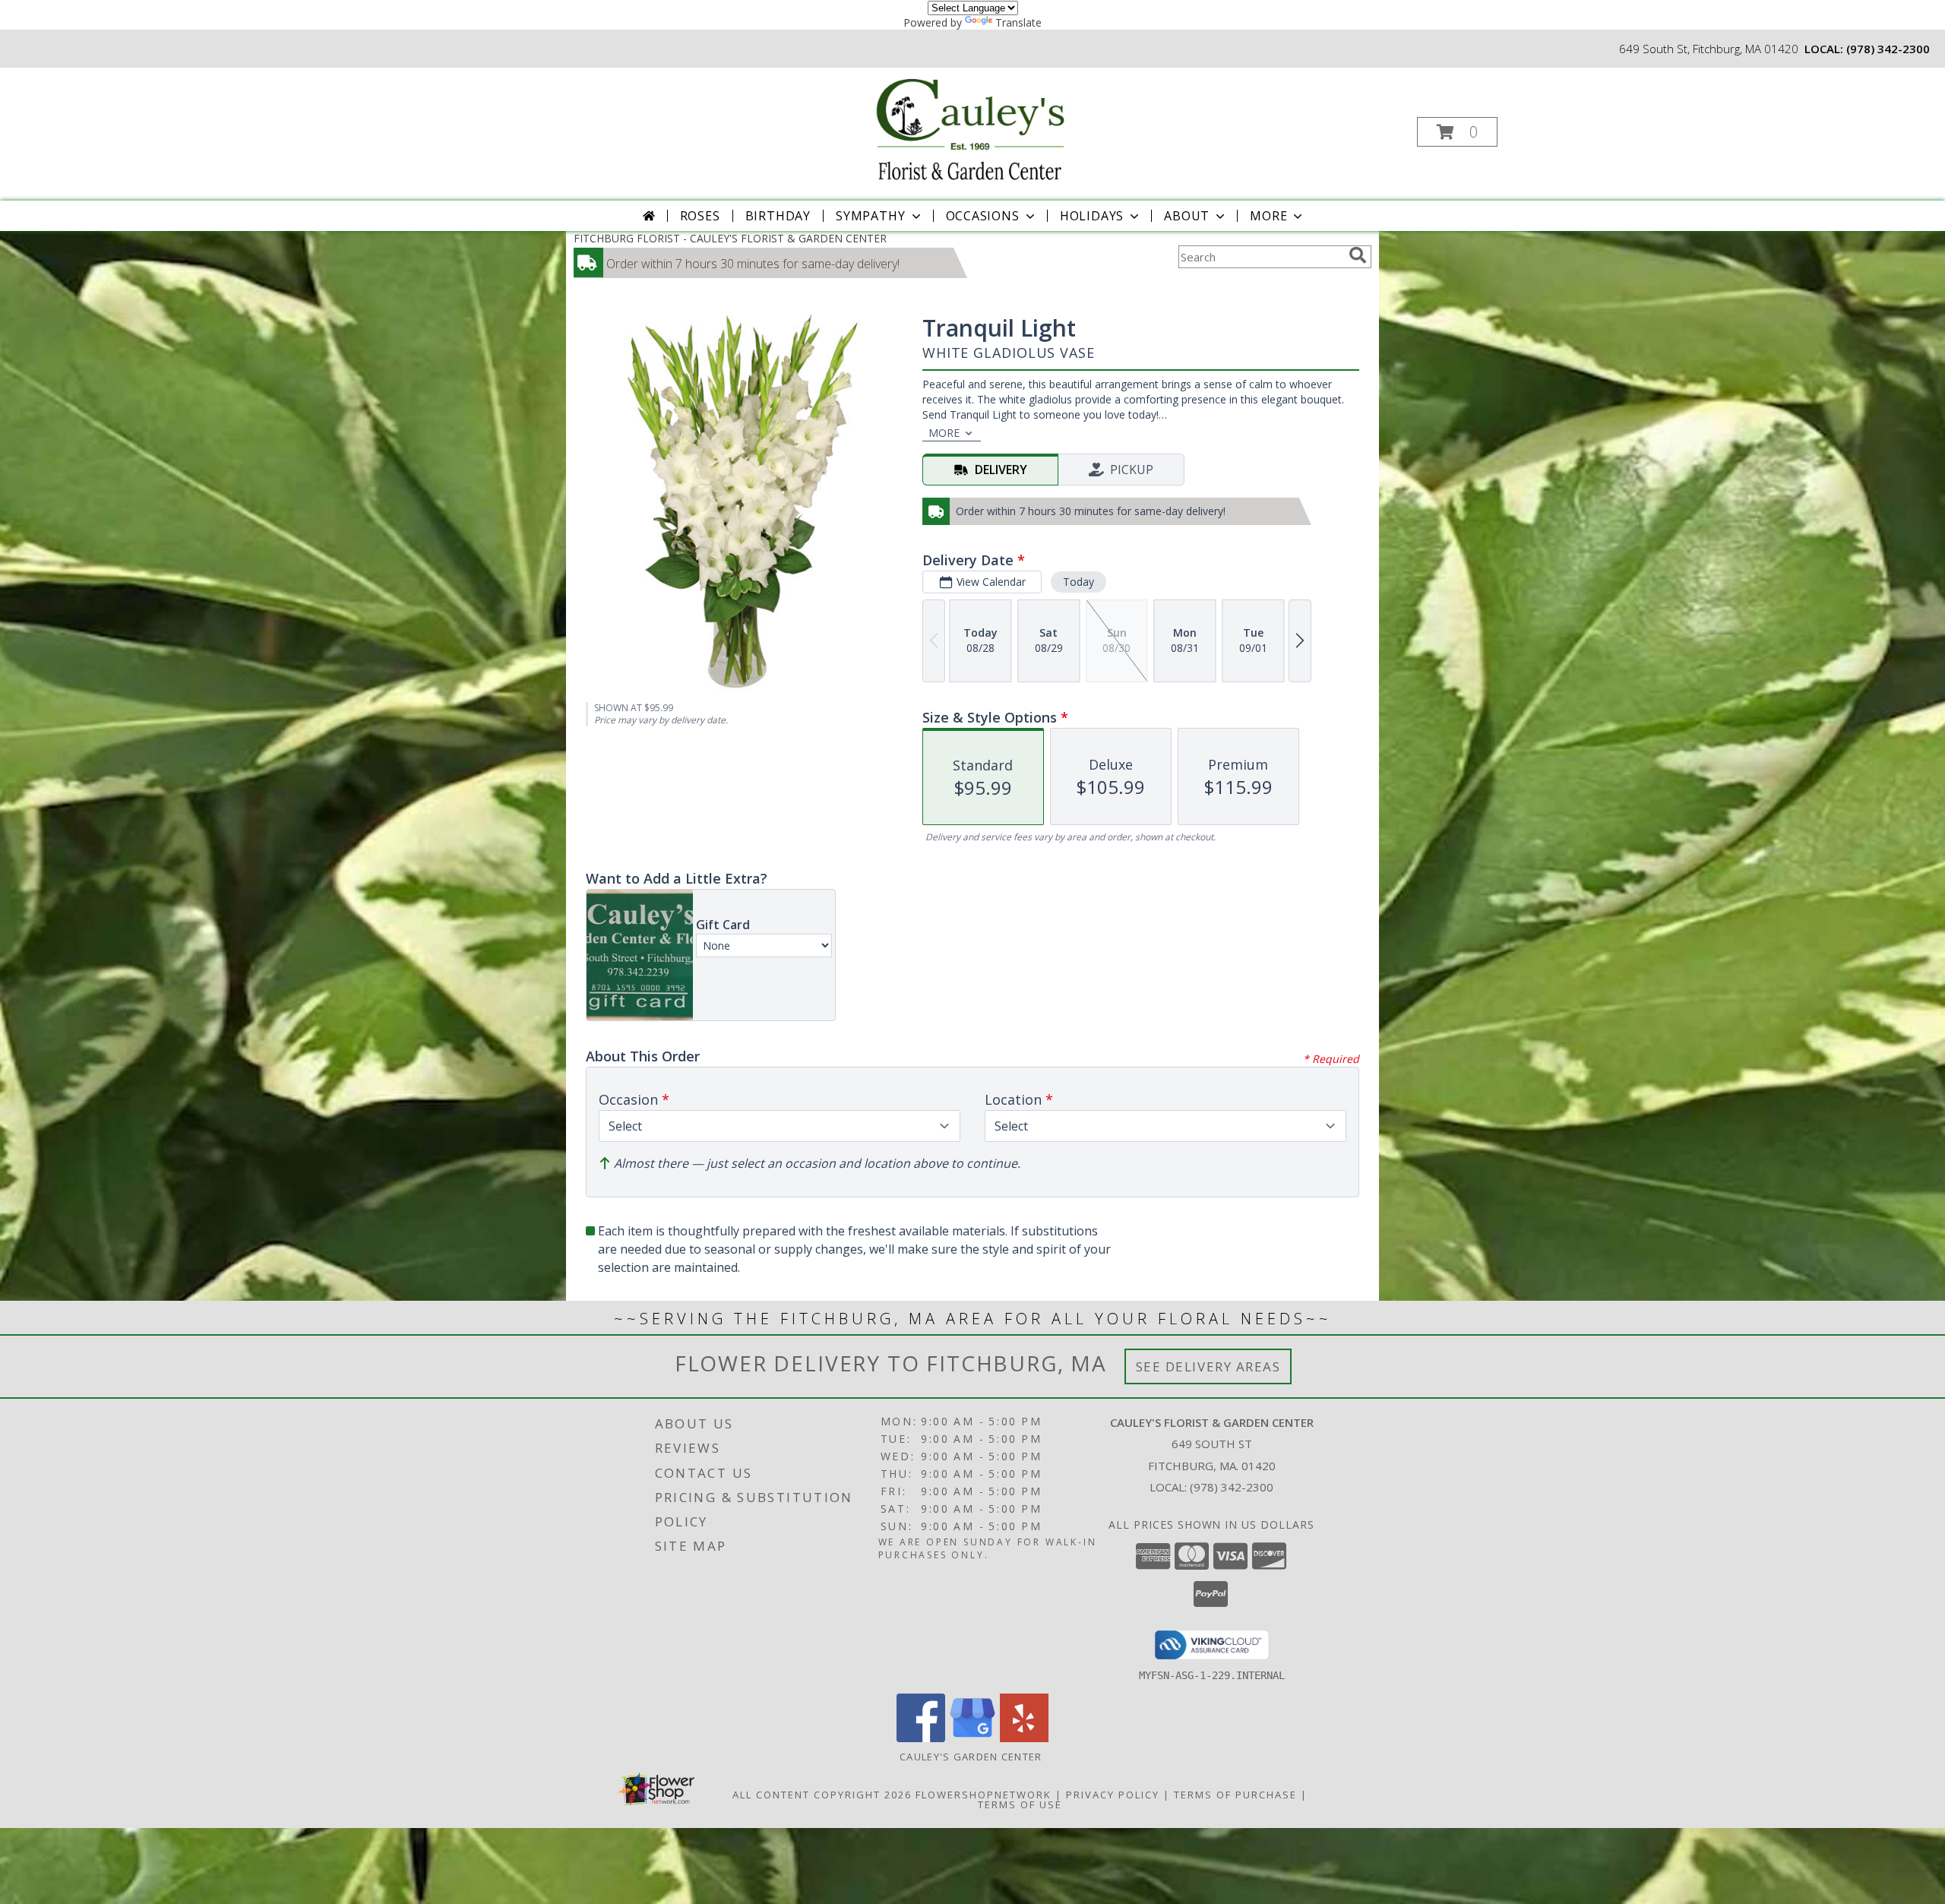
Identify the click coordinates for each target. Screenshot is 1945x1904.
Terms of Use (1020, 1804)
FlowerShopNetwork (984, 1795)
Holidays (1092, 216)
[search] (1358, 255)
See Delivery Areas (1208, 1366)
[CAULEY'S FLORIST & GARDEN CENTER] (971, 127)
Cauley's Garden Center (972, 1757)
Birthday (778, 216)
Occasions (983, 216)
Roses (700, 216)
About (1187, 216)
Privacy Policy (1113, 1795)
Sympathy (870, 216)
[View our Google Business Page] (972, 1738)
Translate (1018, 22)
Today (1078, 582)
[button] (1457, 132)
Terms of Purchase (1235, 1795)
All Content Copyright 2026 (822, 1795)
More (1268, 216)
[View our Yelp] (1024, 1738)
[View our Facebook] (921, 1738)
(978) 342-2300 (1888, 49)
